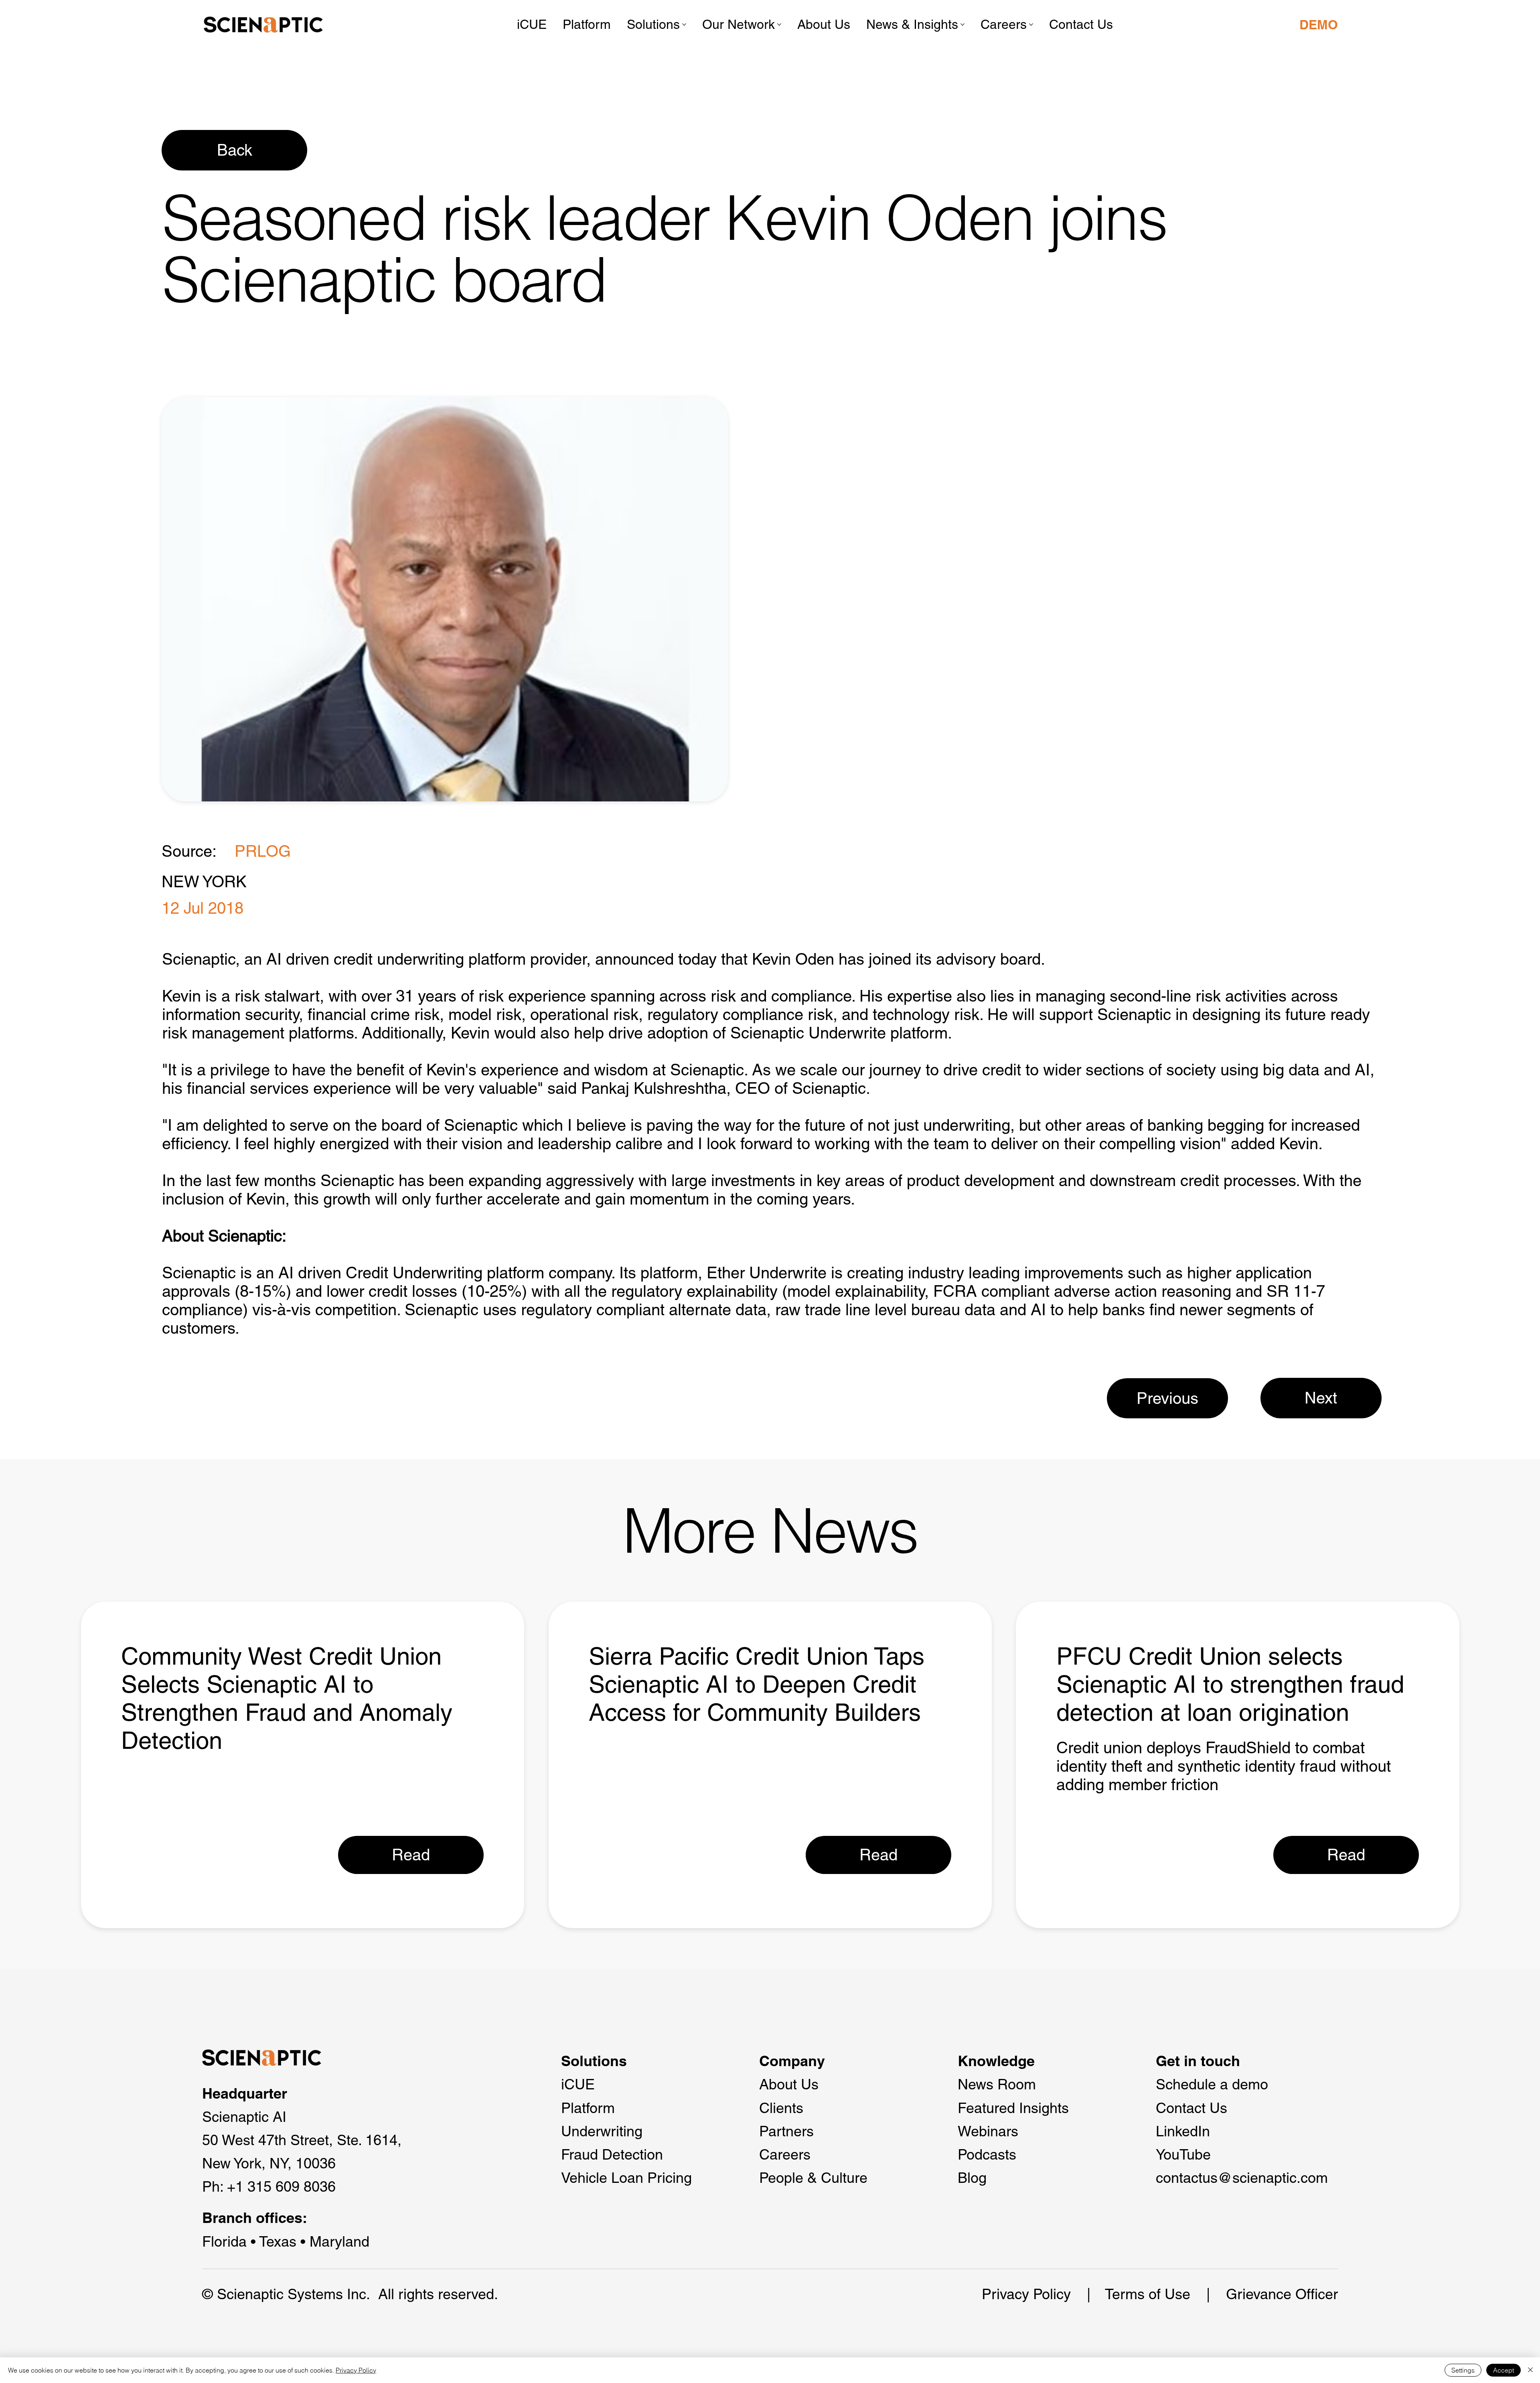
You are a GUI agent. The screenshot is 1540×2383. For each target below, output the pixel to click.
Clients (781, 2108)
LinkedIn (1183, 2131)
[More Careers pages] (1031, 24)
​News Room (997, 2084)
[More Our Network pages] (779, 24)
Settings (1463, 2370)
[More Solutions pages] (684, 24)
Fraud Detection (612, 2154)
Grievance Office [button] (1280, 2294)
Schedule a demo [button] (1212, 2084)
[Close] (1530, 2370)
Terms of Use (1148, 2294)
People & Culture (813, 2178)
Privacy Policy (1026, 2294)
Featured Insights (1013, 2108)
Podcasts (987, 2154)
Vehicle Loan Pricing (626, 2178)
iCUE (578, 2084)
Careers (785, 2154)
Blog (972, 2178)
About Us (789, 2084)
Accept (1504, 2370)
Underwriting (602, 2131)
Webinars (988, 2131)
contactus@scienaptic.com (1242, 2178)
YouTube (1183, 2154)
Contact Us (1191, 2108)
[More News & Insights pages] (962, 24)
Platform (588, 2108)
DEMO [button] (1319, 24)
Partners (786, 2131)
